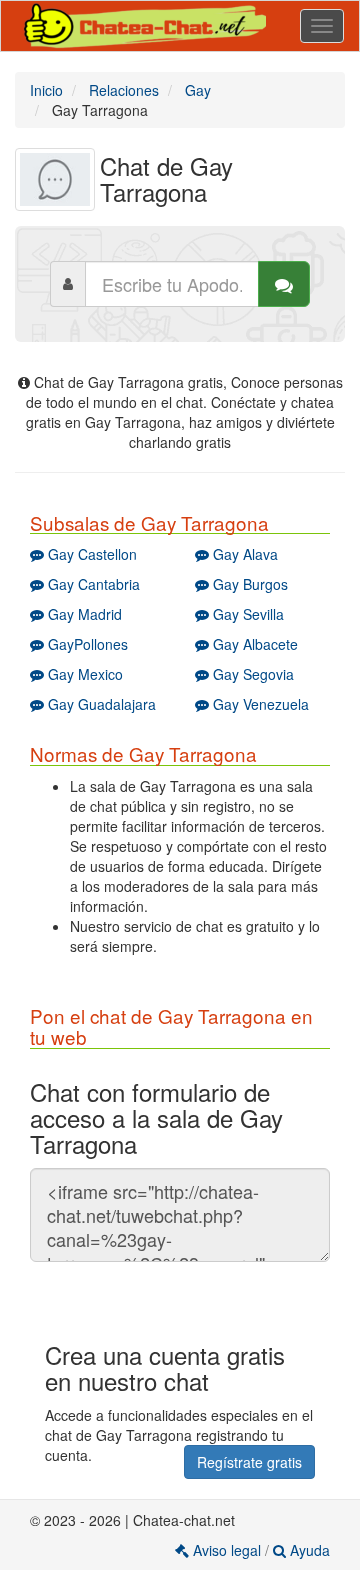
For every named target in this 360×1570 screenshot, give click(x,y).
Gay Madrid (83, 614)
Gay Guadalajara (100, 704)
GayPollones (86, 644)
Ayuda (308, 1550)
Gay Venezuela (259, 704)
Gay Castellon (90, 554)
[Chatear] (284, 284)
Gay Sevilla (246, 614)
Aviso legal (227, 1550)
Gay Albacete (253, 644)
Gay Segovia (251, 674)
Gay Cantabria (92, 584)
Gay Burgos (248, 584)
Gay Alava (243, 554)
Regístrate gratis (249, 1462)
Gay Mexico (83, 674)
